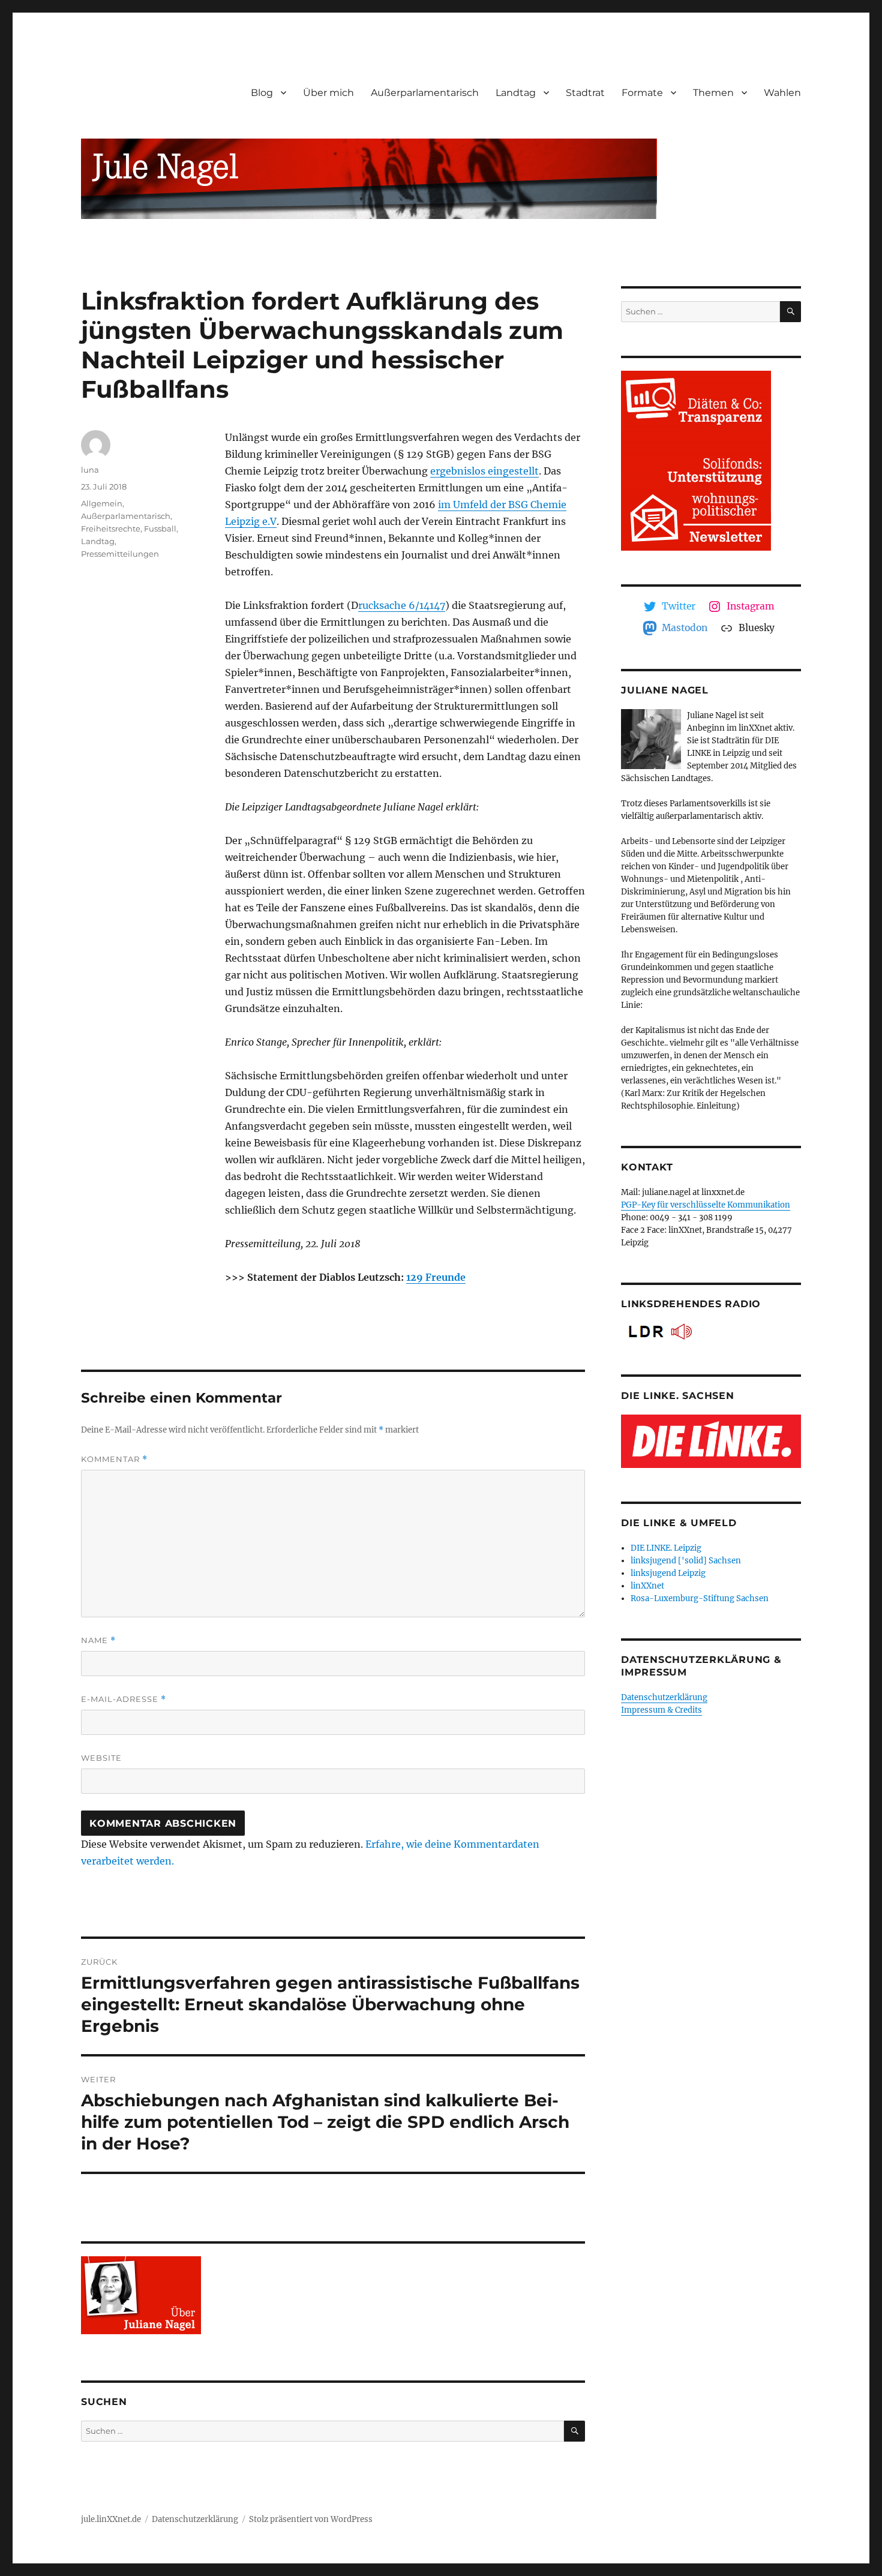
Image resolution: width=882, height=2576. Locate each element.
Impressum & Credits (661, 1710)
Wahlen (782, 93)
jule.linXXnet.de (111, 2519)
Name (98, 1640)
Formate (642, 93)
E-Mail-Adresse (124, 1699)
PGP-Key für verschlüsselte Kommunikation (706, 1205)
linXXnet (647, 1586)
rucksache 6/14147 (402, 605)
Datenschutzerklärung (664, 1697)
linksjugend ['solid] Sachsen (686, 1561)
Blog (262, 93)
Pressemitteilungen (120, 554)
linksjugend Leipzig (668, 1573)
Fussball (160, 529)
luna (90, 470)
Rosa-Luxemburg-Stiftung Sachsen (700, 1598)
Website (101, 1758)
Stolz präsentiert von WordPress (311, 2519)
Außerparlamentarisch (425, 93)
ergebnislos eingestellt (484, 471)
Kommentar (114, 1459)
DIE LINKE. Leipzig (666, 1548)
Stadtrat (585, 93)
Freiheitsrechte (111, 529)
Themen (713, 93)
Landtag (516, 93)
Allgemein (102, 503)
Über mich (328, 93)
